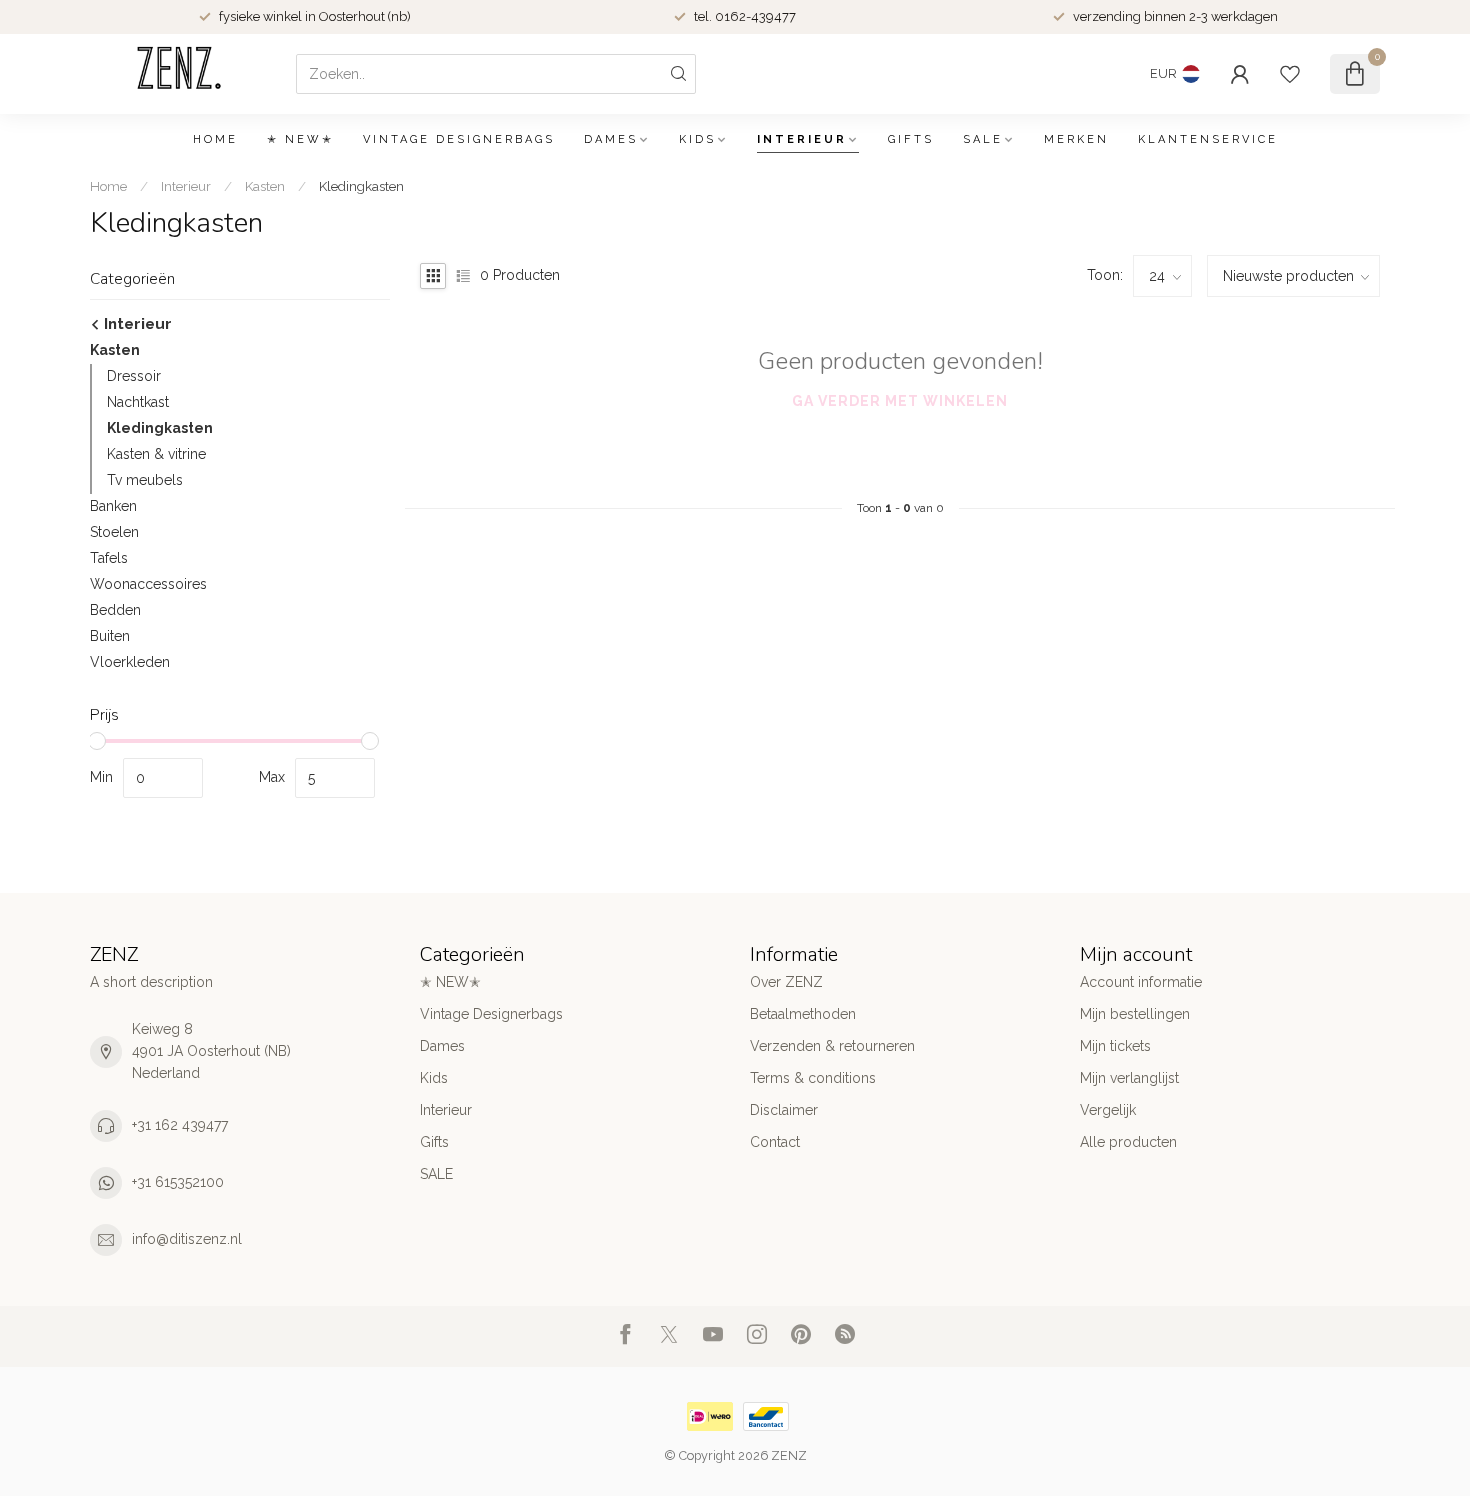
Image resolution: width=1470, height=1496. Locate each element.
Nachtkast (138, 402)
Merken (1076, 139)
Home (215, 139)
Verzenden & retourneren (832, 1046)
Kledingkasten (361, 186)
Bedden (115, 610)
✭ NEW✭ (300, 139)
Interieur (802, 139)
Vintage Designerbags (459, 139)
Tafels (109, 558)
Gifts (911, 139)
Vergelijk (1108, 1110)
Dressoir (134, 376)
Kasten (265, 186)
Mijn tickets (1115, 1046)
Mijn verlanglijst (1129, 1078)
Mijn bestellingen (1135, 1014)
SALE (983, 139)
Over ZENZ (786, 982)
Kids (697, 139)
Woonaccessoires (148, 584)
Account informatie (1141, 982)
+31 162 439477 (180, 1125)
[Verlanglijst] (1290, 74)
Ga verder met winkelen (900, 401)
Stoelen (114, 532)
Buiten (110, 636)
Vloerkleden (130, 662)
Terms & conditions (813, 1078)
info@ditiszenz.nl (187, 1239)
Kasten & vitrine (156, 454)
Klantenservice (1208, 139)
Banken (113, 506)
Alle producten (1128, 1142)
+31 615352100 (178, 1182)
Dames (611, 139)
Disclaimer (784, 1110)
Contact (775, 1142)
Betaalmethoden (803, 1014)
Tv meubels (145, 480)
